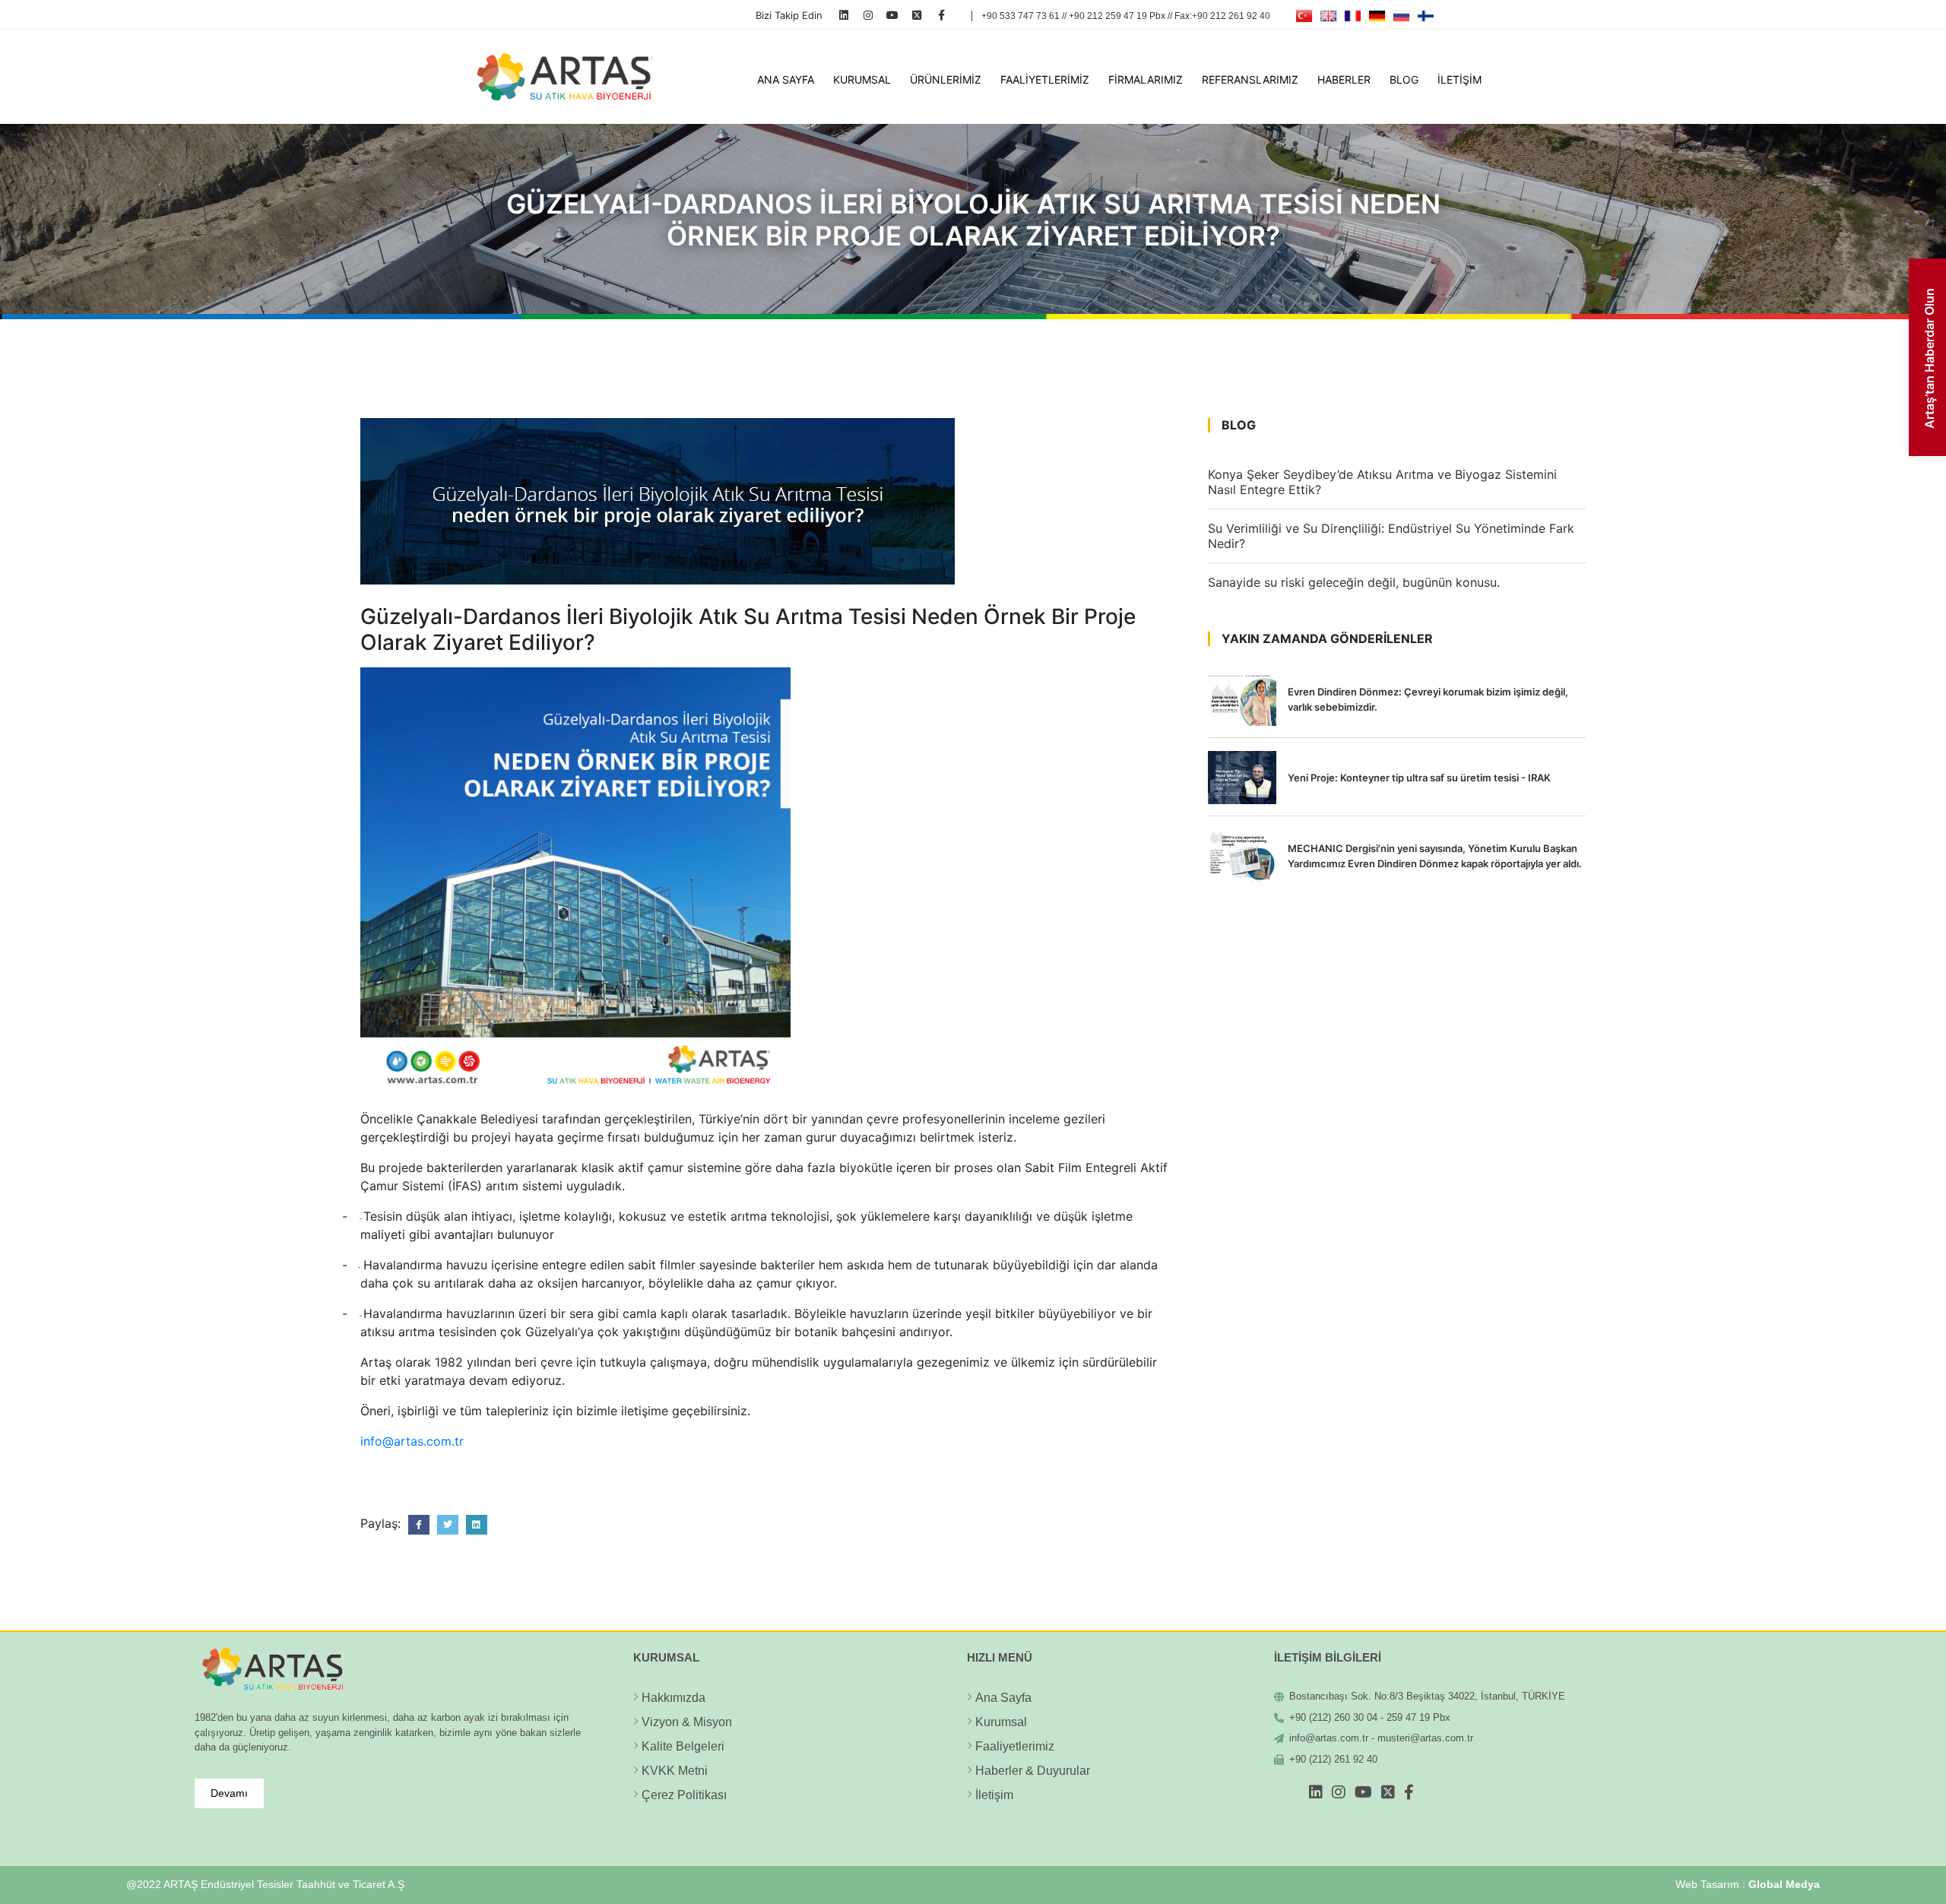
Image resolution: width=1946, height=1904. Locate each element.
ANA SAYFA (786, 79)
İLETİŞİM (1459, 79)
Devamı (229, 1793)
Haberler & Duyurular (1033, 1771)
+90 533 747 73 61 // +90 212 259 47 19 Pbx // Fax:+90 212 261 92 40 (1126, 16)
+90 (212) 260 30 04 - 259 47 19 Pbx (1370, 1717)
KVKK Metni (675, 1771)
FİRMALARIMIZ (1146, 79)
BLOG (1404, 79)
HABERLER (1344, 79)
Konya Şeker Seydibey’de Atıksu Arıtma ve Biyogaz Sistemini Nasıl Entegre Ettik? (1382, 482)
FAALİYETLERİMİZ (1045, 79)
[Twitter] (917, 15)
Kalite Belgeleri (683, 1746)
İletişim (994, 1795)
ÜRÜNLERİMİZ (946, 79)
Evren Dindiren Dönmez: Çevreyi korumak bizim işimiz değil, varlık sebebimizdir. (1428, 699)
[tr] (1304, 16)
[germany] (1377, 16)
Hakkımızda (673, 1698)
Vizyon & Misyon (687, 1722)
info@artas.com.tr (412, 1441)
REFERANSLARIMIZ (1250, 79)
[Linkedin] (844, 15)
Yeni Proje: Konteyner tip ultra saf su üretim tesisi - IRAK (1419, 778)
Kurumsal (1001, 1722)
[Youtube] (893, 15)
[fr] (1353, 16)
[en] (1328, 16)
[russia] (1401, 16)
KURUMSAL (862, 79)
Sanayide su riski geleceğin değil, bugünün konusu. (1354, 582)
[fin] (1426, 16)
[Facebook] (941, 15)
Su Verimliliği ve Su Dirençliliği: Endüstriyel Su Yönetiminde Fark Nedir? (1391, 536)
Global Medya (1784, 1884)
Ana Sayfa (1003, 1698)
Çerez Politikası (684, 1795)
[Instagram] (868, 15)
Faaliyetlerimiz (1015, 1746)
